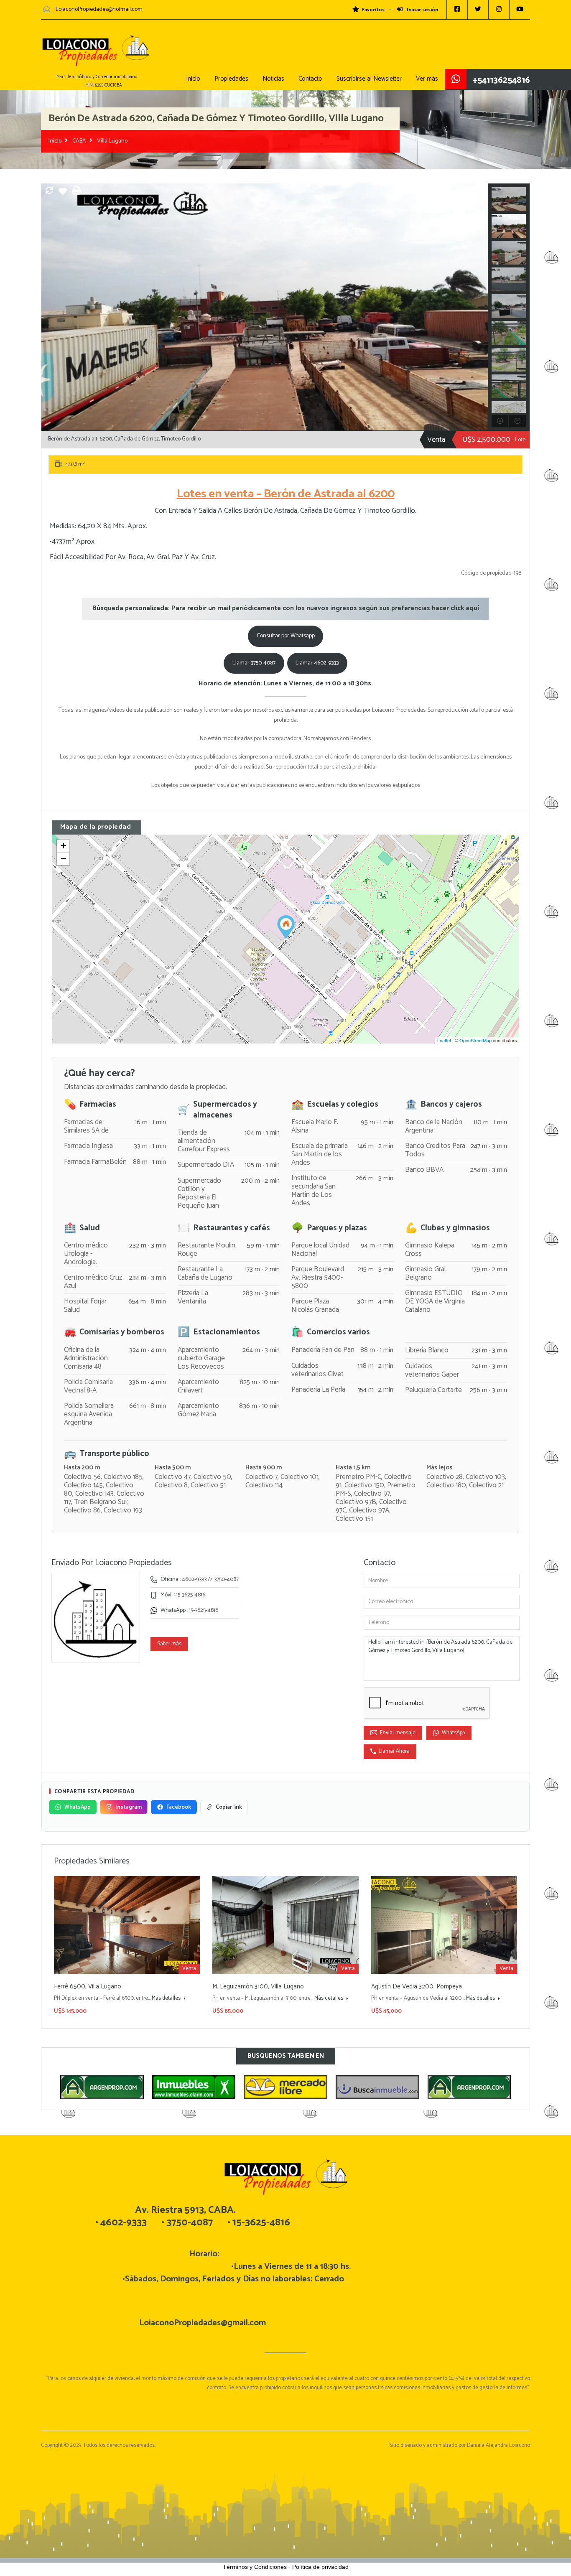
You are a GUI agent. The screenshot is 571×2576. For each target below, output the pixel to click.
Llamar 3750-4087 (254, 663)
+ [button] (63, 846)
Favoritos (373, 10)
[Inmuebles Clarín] (102, 2087)
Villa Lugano (112, 141)
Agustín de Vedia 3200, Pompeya (417, 1987)
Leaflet (444, 1040)
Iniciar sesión (422, 10)
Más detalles (167, 1998)
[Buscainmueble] (286, 2087)
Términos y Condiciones (255, 2567)
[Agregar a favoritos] (63, 195)
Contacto (310, 79)
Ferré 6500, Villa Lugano (88, 1987)
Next (481, 307)
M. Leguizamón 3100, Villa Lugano (258, 1987)
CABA (79, 141)
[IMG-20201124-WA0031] (265, 307)
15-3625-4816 (191, 1595)
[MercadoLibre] (194, 2087)
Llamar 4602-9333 (317, 663)
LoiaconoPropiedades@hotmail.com (99, 9)
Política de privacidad (320, 2567)
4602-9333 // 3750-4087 (210, 1579)
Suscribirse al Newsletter (369, 79)
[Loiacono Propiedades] (95, 55)
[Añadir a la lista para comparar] (49, 192)
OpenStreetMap (475, 1040)
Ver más (427, 79)
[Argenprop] (378, 2087)
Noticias (273, 79)
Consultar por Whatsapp (286, 636)
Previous (49, 307)
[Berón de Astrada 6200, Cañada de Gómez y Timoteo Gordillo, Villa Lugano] (286, 927)
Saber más (169, 1644)
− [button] (63, 859)
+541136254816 (501, 80)
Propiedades (231, 79)
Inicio (193, 79)
